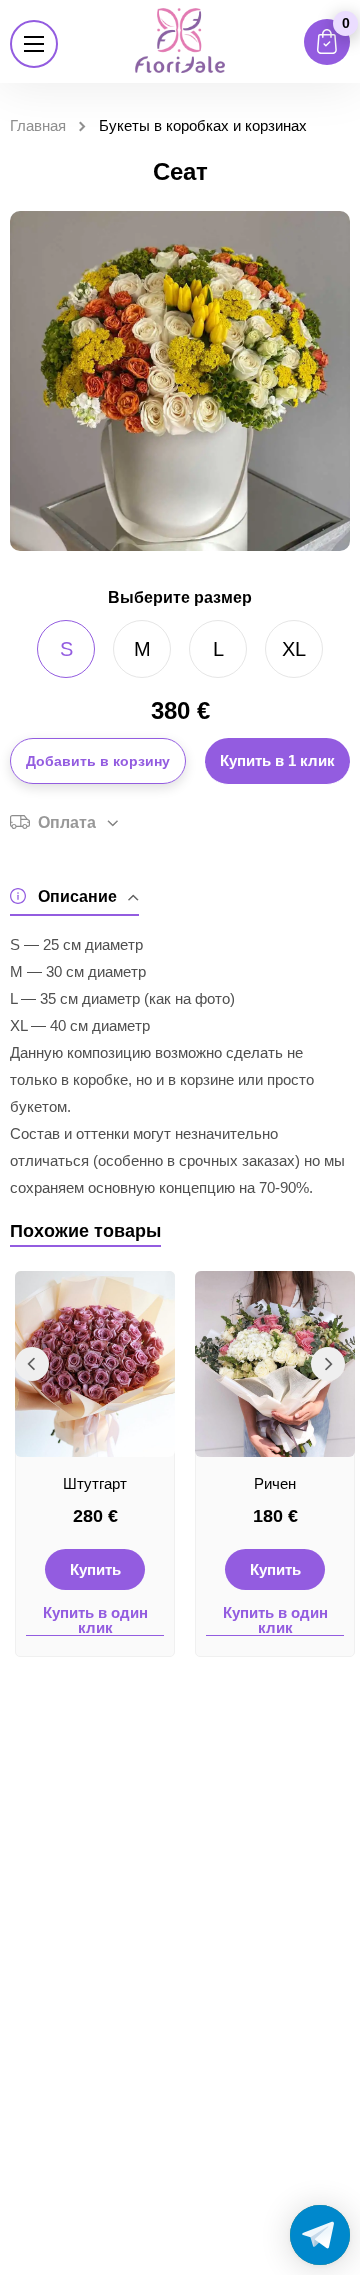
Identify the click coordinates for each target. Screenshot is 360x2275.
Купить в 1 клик (277, 760)
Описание (77, 896)
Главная (38, 125)
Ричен (275, 1483)
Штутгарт (95, 1483)
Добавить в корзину (98, 761)
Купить (95, 1569)
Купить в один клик (95, 1620)
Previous (32, 1364)
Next (328, 1364)
